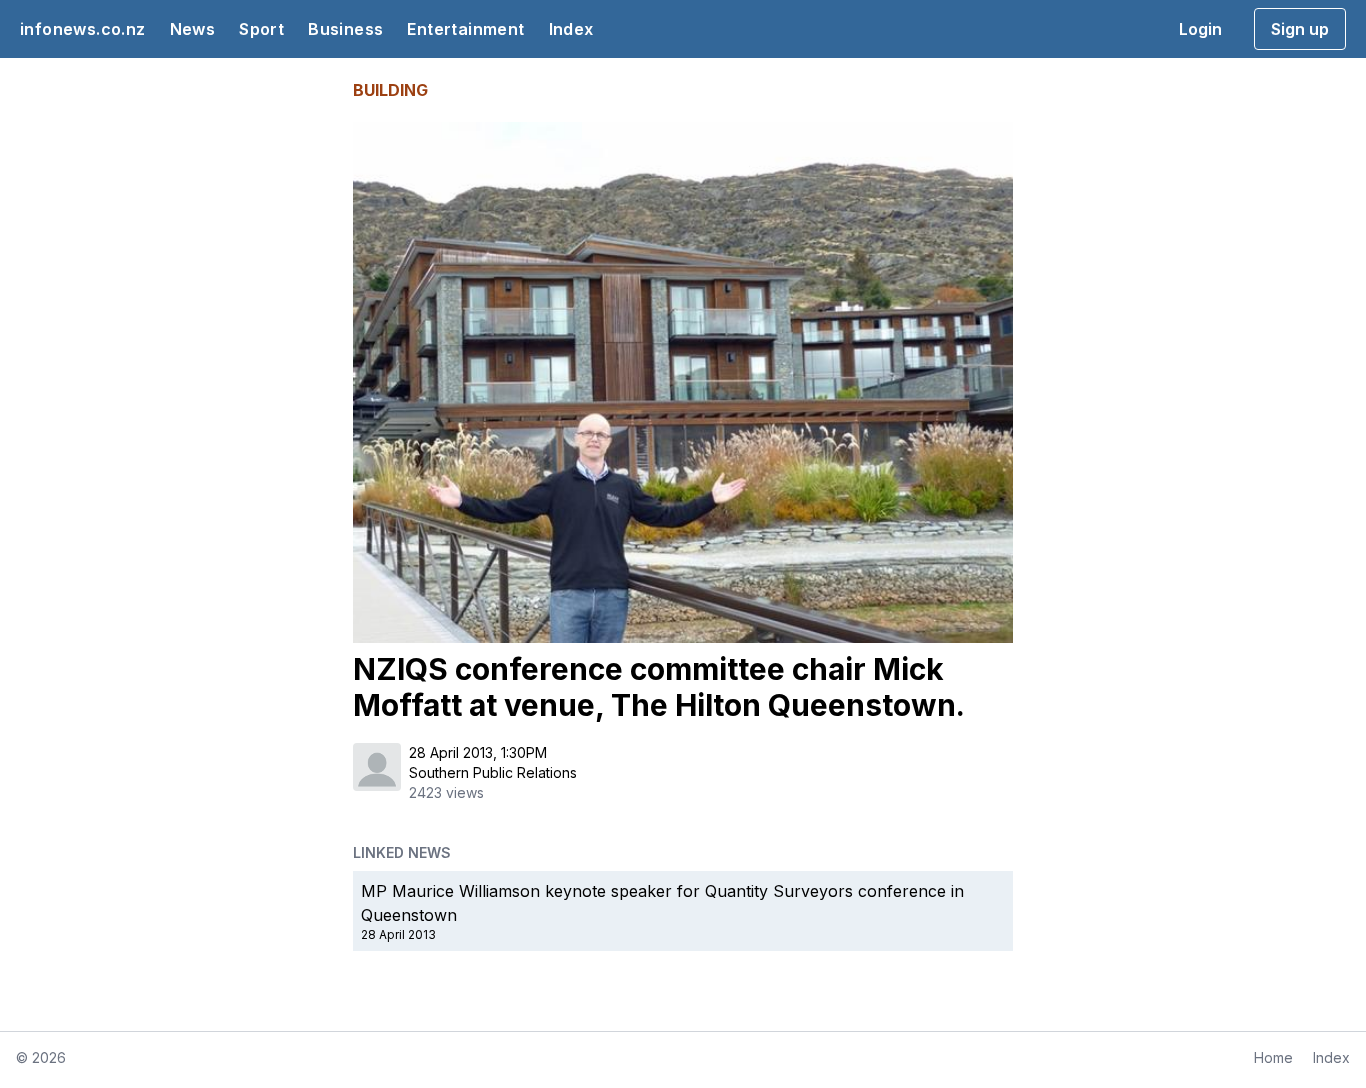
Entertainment (465, 29)
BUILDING (390, 90)
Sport (261, 29)
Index (571, 29)
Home (1273, 1057)
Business (345, 29)
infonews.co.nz (83, 29)
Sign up (1300, 29)
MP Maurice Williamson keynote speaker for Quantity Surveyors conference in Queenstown (662, 903)
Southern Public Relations (493, 772)
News (193, 29)
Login (1200, 29)
